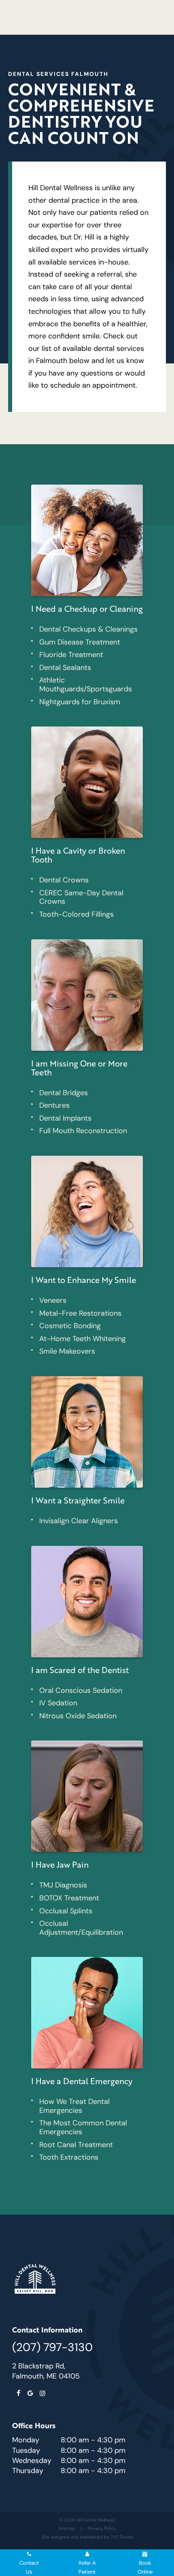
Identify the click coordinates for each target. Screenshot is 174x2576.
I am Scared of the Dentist (80, 1670)
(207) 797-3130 (52, 2347)
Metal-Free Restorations (80, 1313)
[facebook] (18, 2393)
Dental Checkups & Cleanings (88, 629)
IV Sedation (58, 1703)
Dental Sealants (65, 668)
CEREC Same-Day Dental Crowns (81, 897)
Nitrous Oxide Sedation (78, 1716)
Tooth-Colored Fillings (76, 914)
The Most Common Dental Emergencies (83, 2127)
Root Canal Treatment (76, 2145)
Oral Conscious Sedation (81, 1690)
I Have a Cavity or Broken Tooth (78, 855)
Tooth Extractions (69, 2157)
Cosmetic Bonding (70, 1326)
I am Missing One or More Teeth (79, 1068)
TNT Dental (122, 2537)
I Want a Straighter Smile (78, 1500)
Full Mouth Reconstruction (83, 1131)
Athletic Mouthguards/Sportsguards (86, 684)
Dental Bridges (64, 1093)
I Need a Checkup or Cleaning (87, 609)
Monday (26, 2440)
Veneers (53, 1300)
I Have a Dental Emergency (82, 2081)
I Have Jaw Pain (60, 1864)
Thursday (28, 2471)
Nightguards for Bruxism (80, 702)
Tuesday (26, 2450)
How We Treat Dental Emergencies (74, 2106)
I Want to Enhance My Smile (84, 1280)
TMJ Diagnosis (63, 1885)
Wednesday (32, 2461)
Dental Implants (65, 1118)
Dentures (54, 1105)
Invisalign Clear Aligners (79, 1521)
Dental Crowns (64, 880)
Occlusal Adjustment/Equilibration (81, 1928)
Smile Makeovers (67, 1351)
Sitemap (67, 2528)
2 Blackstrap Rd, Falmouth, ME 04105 (46, 2371)
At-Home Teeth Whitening (83, 1339)
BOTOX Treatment (69, 1898)
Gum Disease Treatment (80, 642)
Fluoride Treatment (71, 655)
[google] (30, 2393)
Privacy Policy (102, 2528)
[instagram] (42, 2393)
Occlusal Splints (66, 1911)
